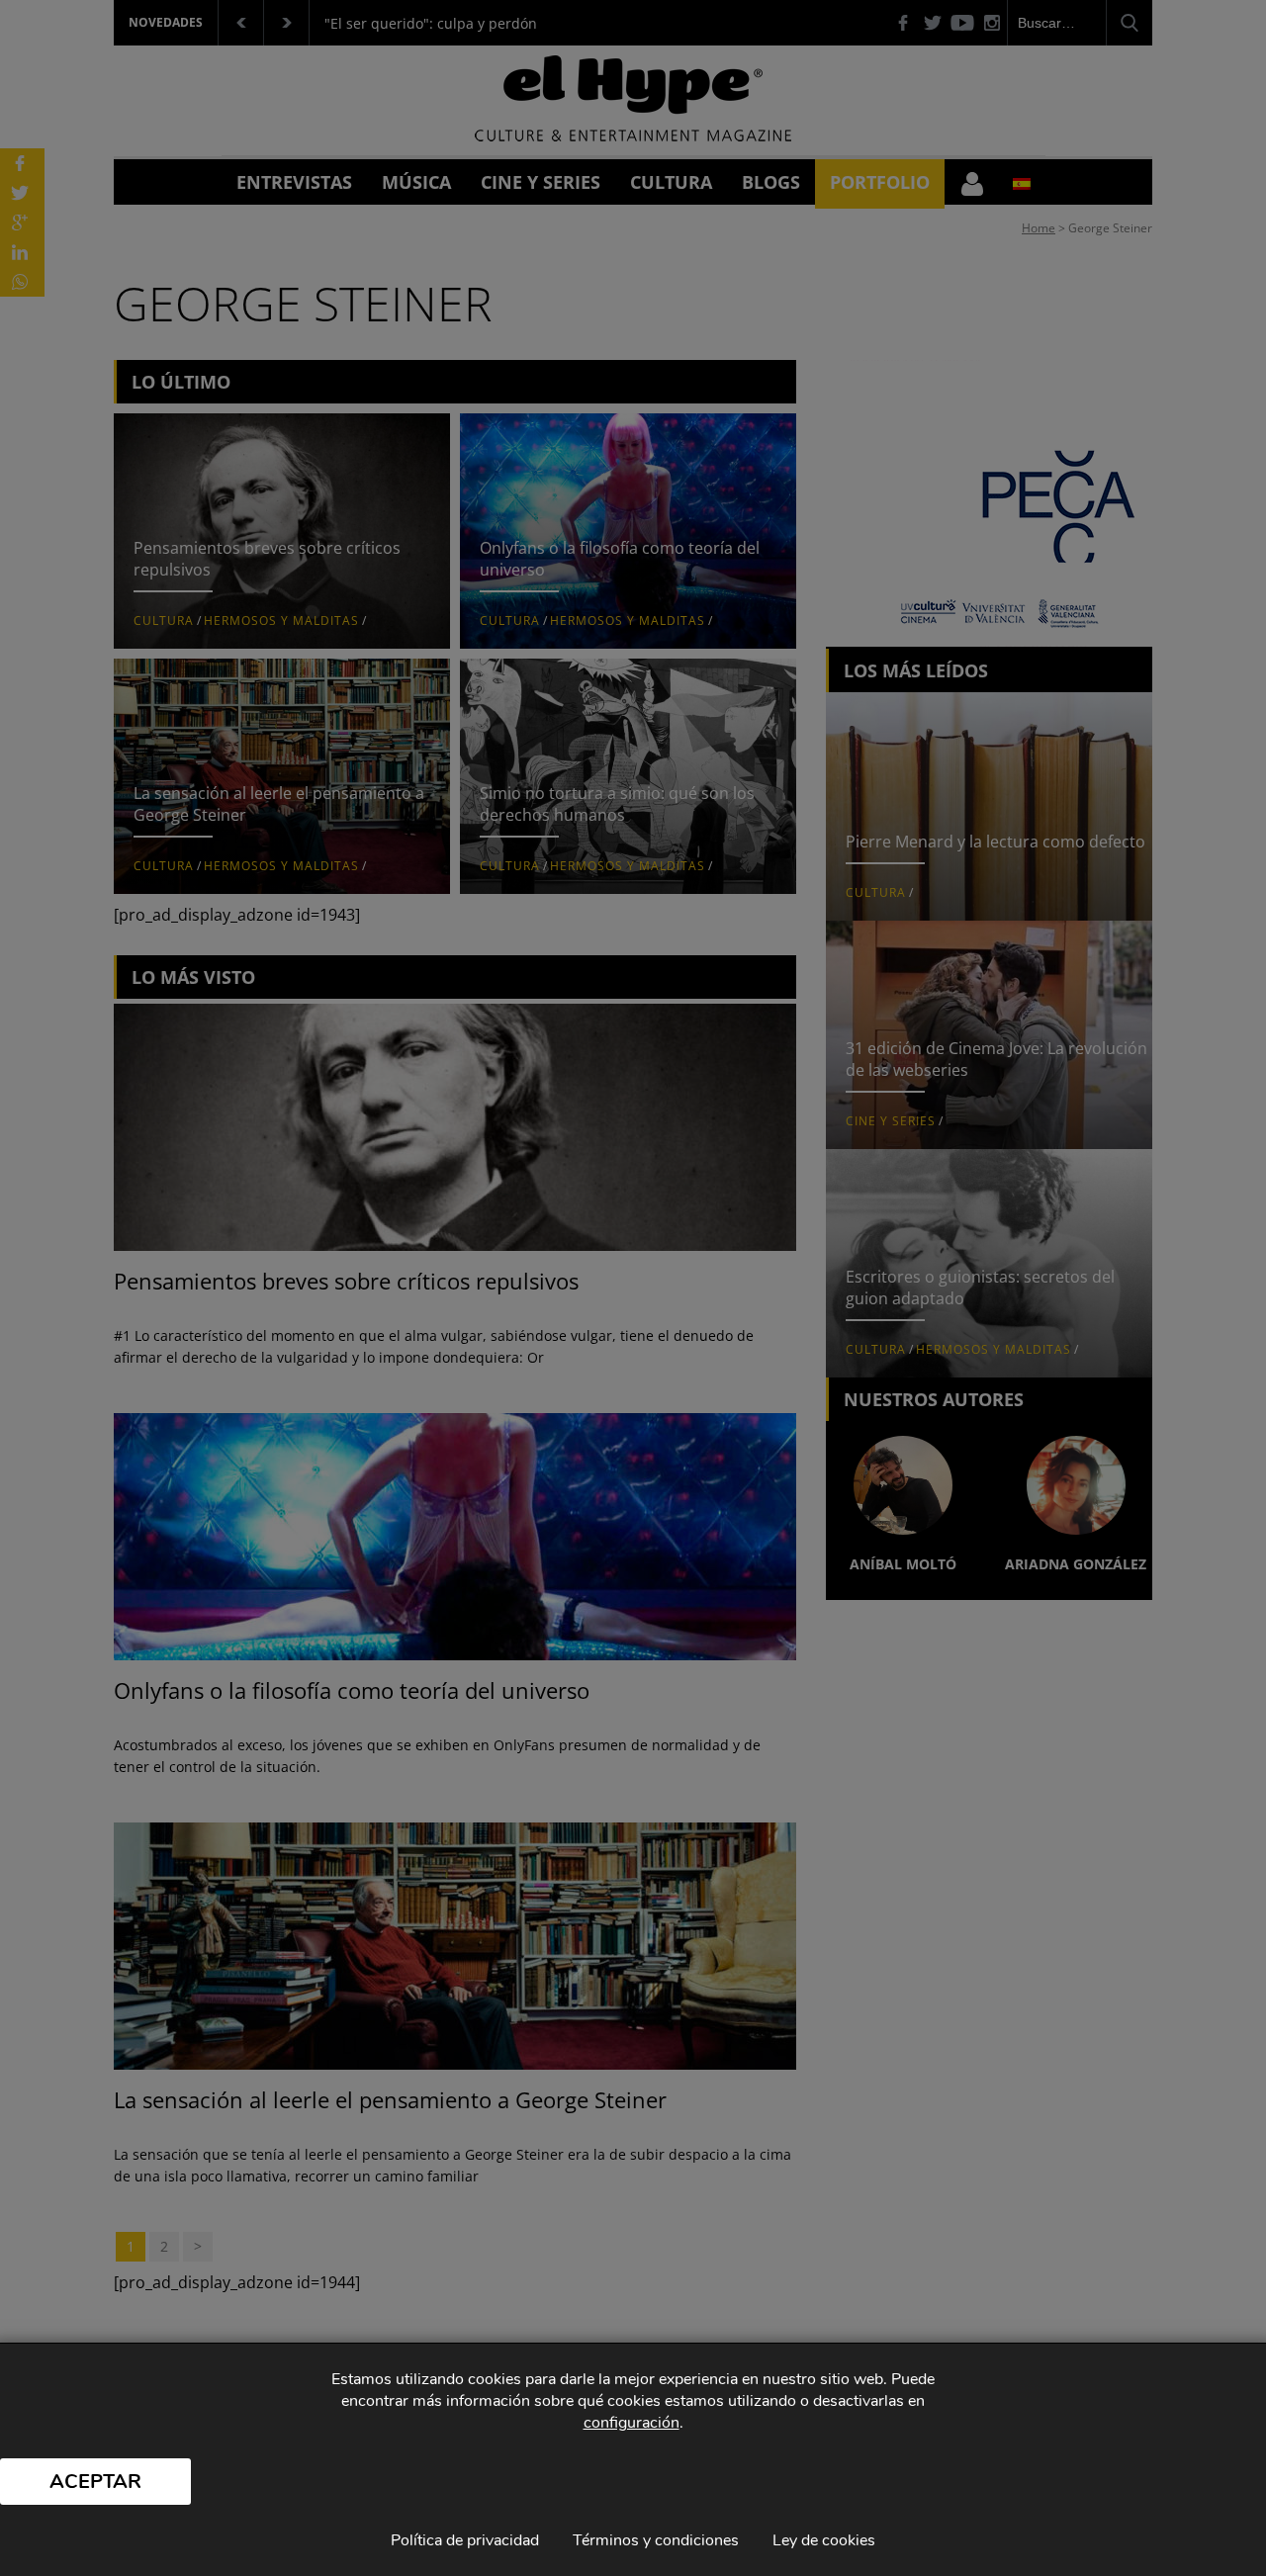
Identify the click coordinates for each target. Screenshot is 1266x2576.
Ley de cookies (824, 2540)
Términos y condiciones (656, 2540)
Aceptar (95, 2482)
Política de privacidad (465, 2540)
